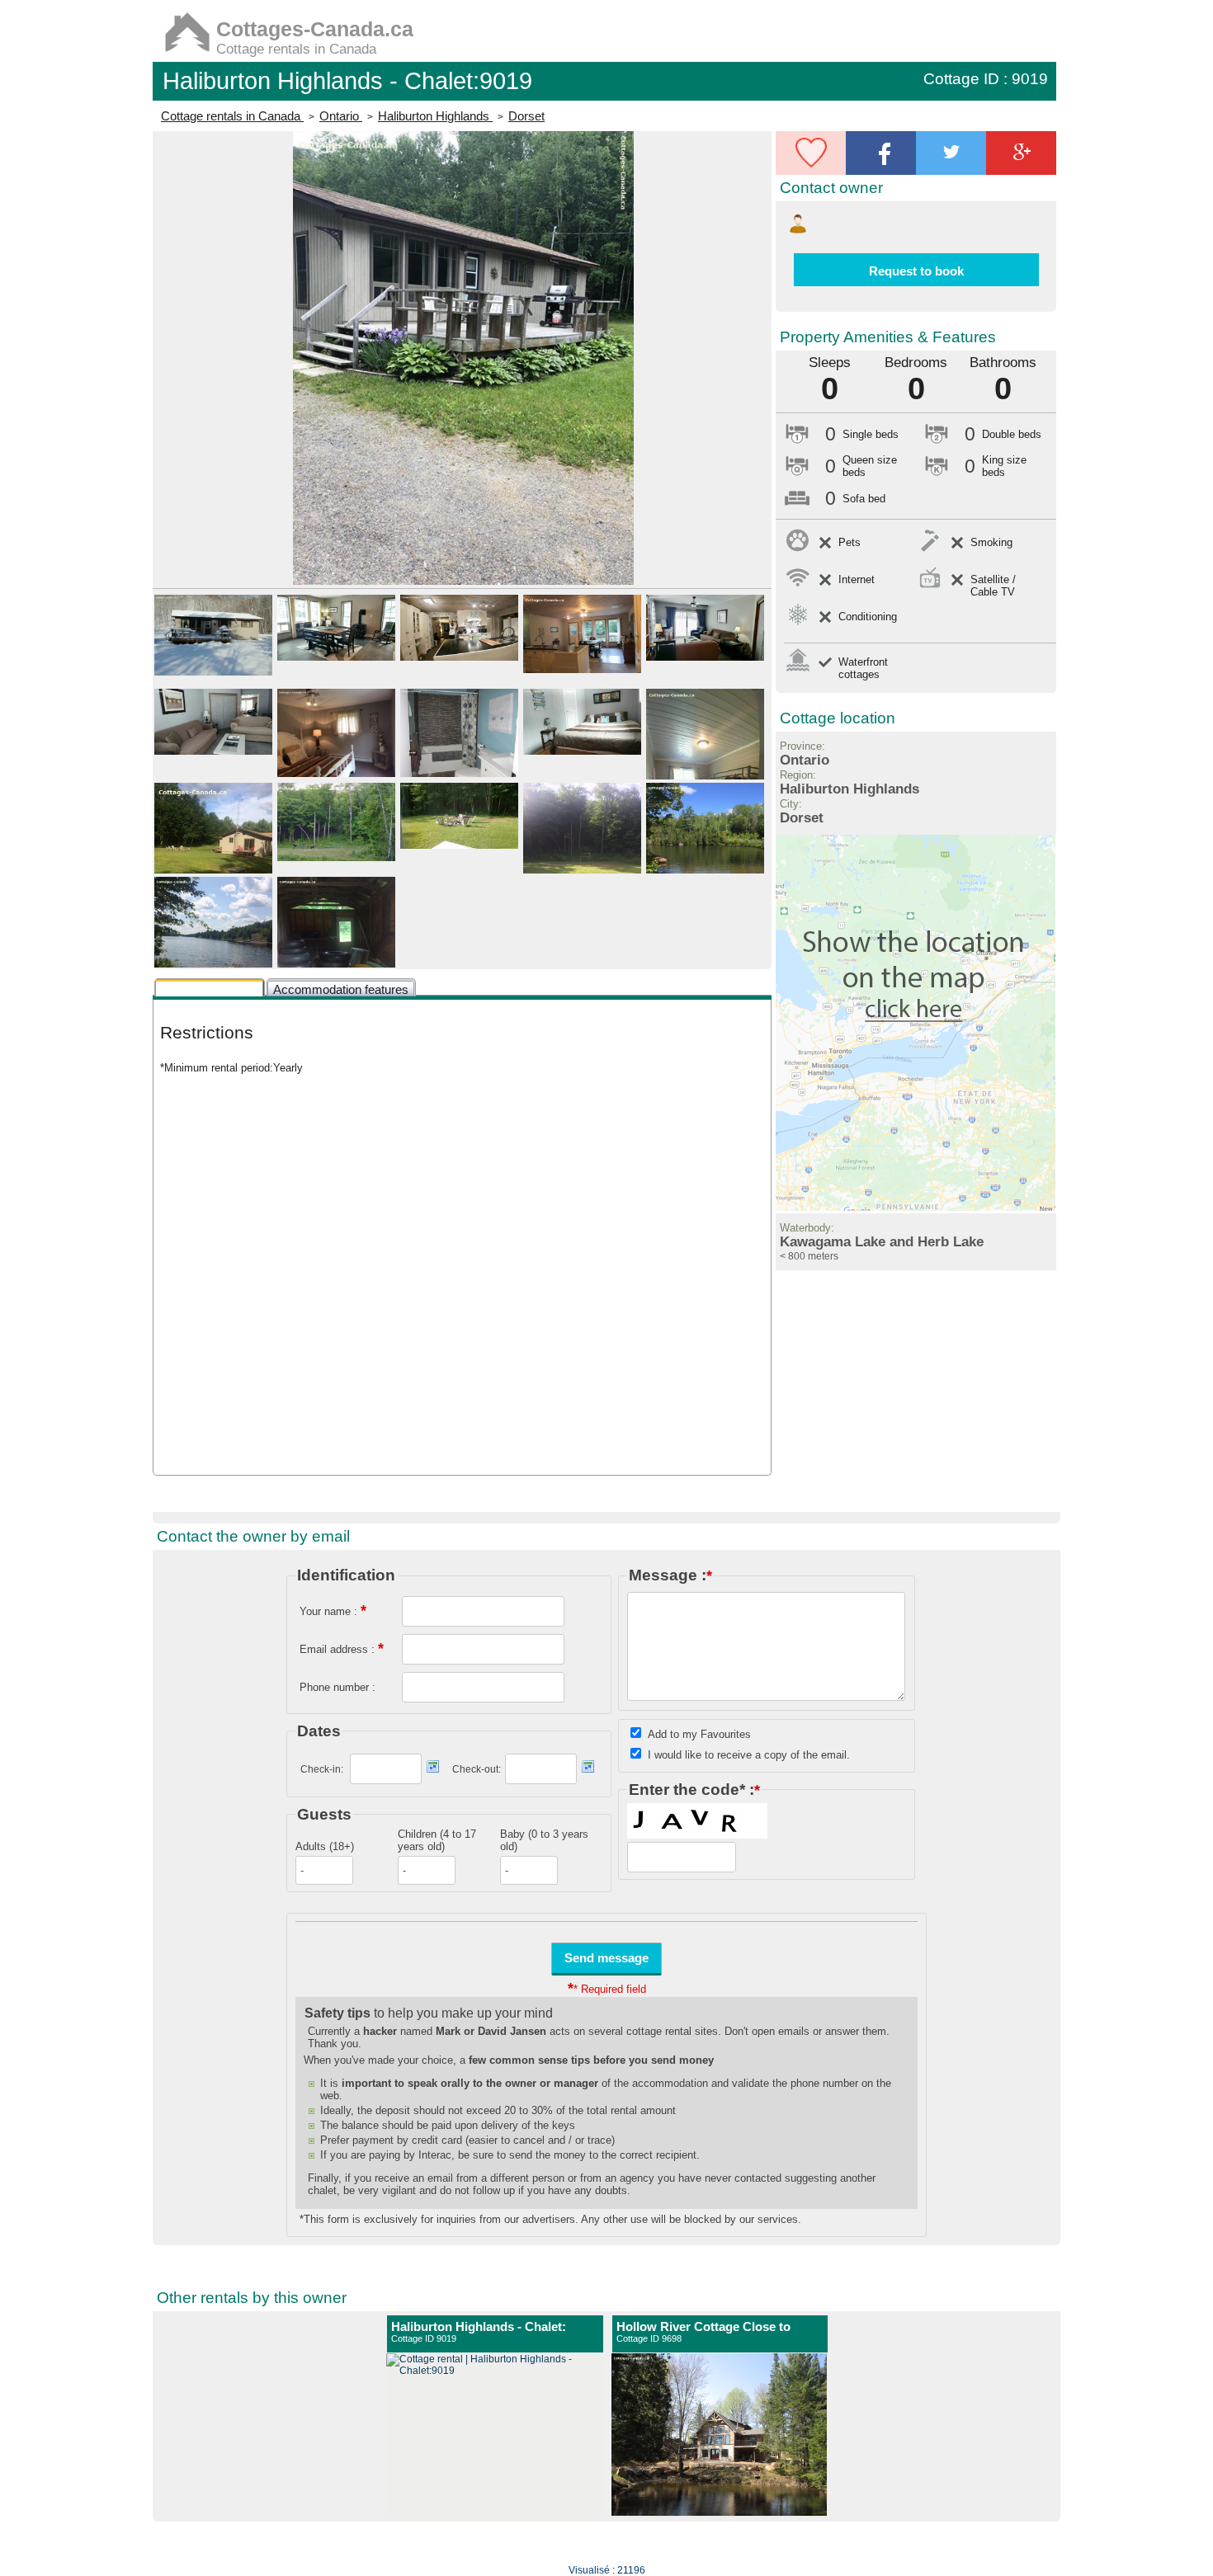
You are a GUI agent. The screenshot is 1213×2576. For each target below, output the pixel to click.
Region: (798, 775)
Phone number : (337, 1687)
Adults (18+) (325, 1846)
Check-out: (477, 1769)
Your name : (333, 1610)
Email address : (342, 1648)
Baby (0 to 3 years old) (544, 1840)
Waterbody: (807, 1228)
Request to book (916, 271)
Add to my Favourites (699, 1734)
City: (791, 804)
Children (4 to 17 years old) (437, 1840)
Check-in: (322, 1769)
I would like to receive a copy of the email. (749, 1755)
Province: (802, 746)
